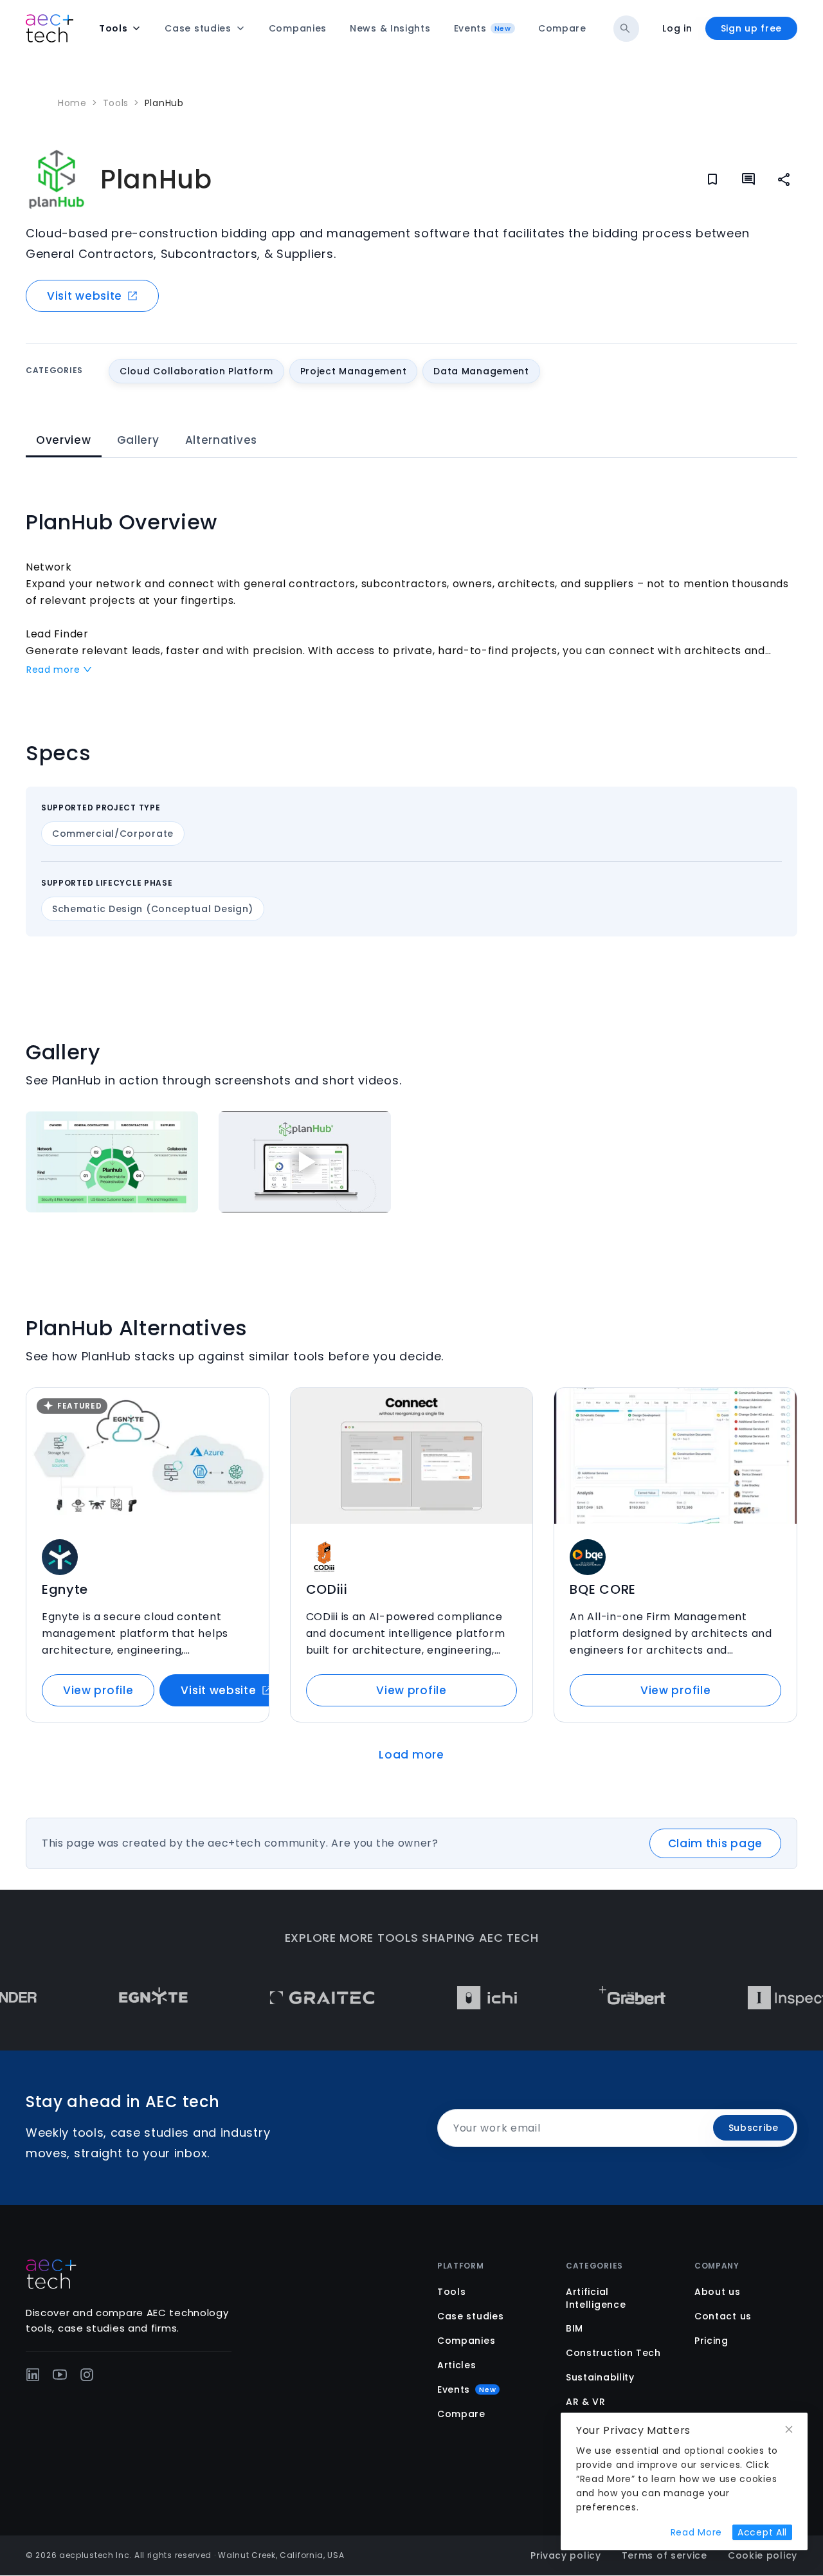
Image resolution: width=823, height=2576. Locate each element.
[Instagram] (87, 2375)
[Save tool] (251, 1406)
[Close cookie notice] (789, 2430)
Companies (466, 2341)
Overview (64, 440)
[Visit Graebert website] (596, 1998)
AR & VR (586, 2402)
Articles (457, 2365)
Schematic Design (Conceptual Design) (153, 909)
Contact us (723, 2316)
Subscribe (754, 2128)
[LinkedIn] (33, 2375)
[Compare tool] (251, 1432)
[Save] (712, 179)
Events (466, 2389)
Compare (461, 2414)
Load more (411, 1755)
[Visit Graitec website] (286, 1998)
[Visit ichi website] (450, 1998)
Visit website (85, 296)
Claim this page (716, 1843)
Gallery (138, 440)
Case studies (470, 2316)
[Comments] (748, 179)
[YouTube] (60, 2375)
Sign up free (751, 28)
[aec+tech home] (50, 28)
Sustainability (600, 2377)
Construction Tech (613, 2353)
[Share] (784, 179)
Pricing (711, 2341)
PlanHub (164, 103)
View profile (98, 1690)
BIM (574, 2328)
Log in (677, 28)
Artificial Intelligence (596, 2298)
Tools (116, 103)
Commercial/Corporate (113, 834)
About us (718, 2292)
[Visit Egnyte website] (117, 1998)
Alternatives (221, 440)
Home (72, 103)
